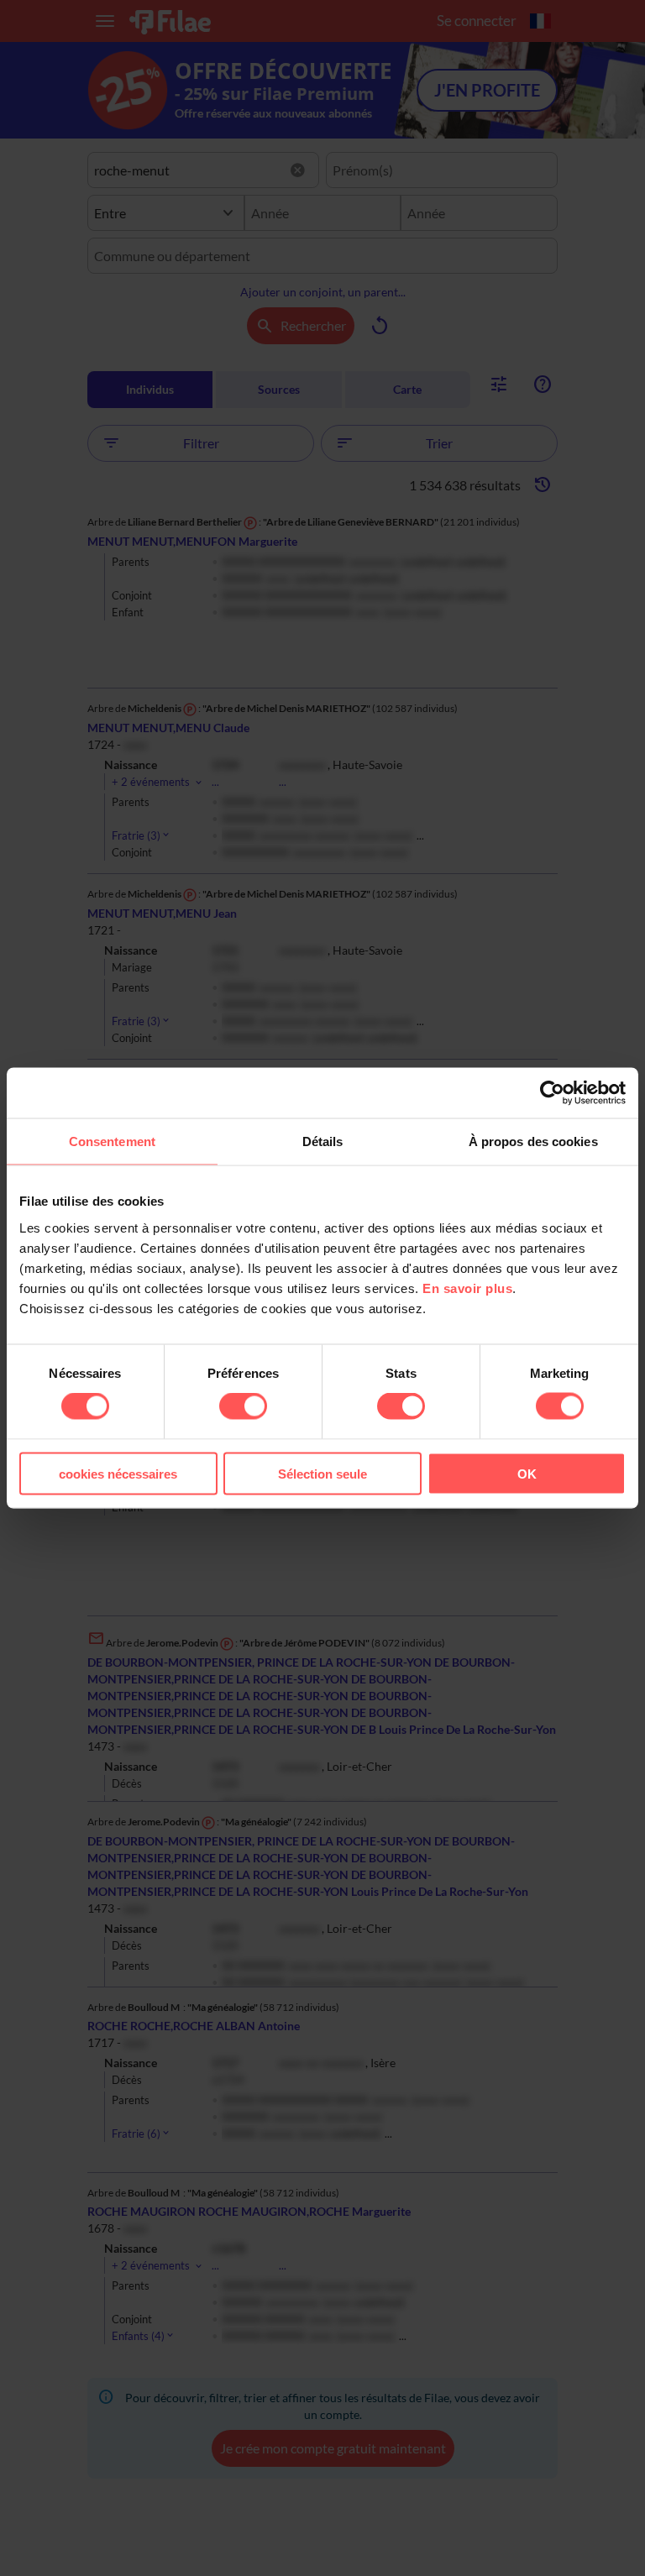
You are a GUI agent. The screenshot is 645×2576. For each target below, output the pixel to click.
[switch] (243, 1406)
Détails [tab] (323, 1141)
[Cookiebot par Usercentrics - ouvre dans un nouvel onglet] (552, 1093)
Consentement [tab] (112, 1141)
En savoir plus (467, 1288)
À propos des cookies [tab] (533, 1141)
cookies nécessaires (118, 1473)
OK (527, 1473)
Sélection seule (322, 1473)
